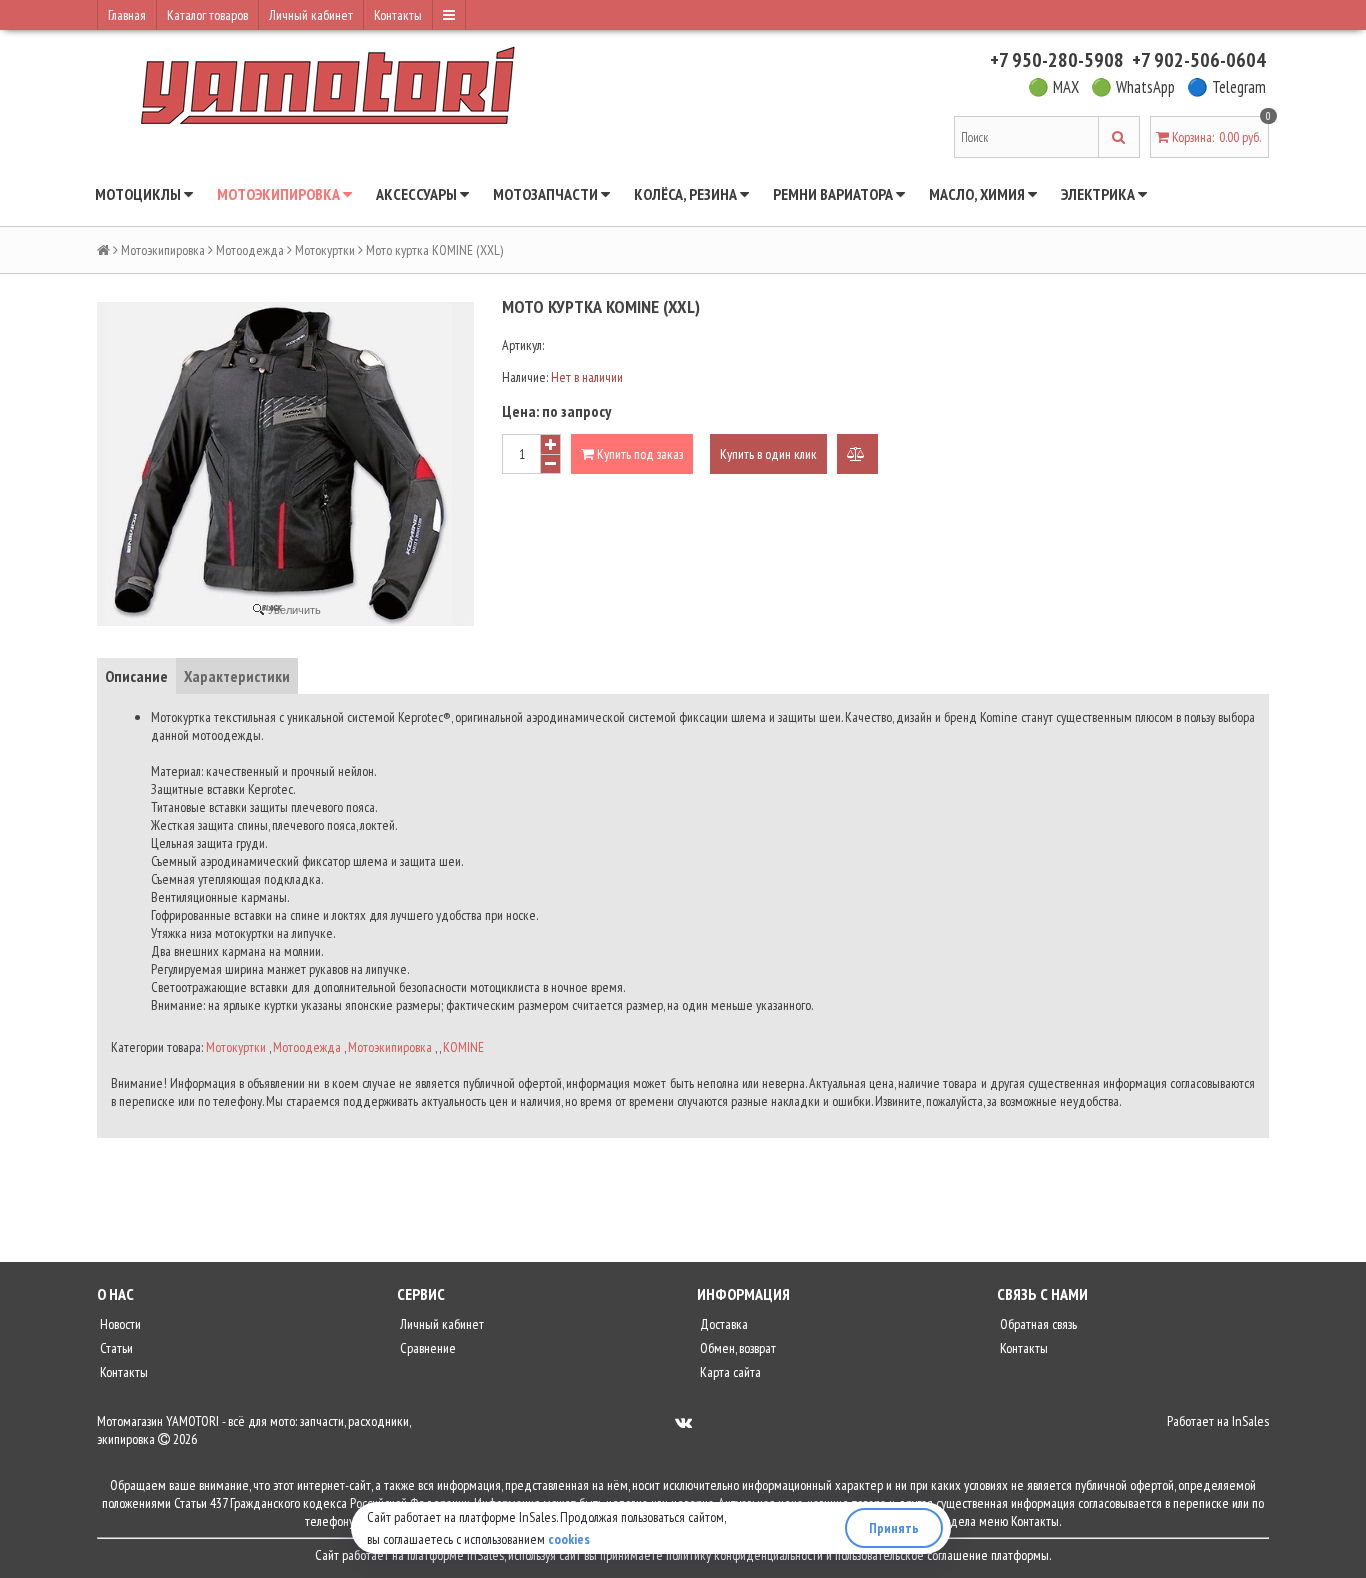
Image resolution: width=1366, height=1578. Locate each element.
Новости (119, 1324)
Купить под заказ (638, 454)
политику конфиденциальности (744, 1555)
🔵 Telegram (1226, 87)
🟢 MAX (1053, 87)
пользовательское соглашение (911, 1555)
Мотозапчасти (547, 194)
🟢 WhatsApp (1133, 87)
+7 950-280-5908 (1057, 60)
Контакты (398, 15)
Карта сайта (729, 1372)
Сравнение (426, 1348)
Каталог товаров (207, 15)
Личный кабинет (311, 15)
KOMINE (463, 1047)
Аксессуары (418, 194)
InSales (1250, 1421)
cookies (569, 1539)
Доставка (722, 1324)
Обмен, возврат (736, 1348)
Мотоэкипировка (280, 194)
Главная (127, 15)
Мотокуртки (325, 250)
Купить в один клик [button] (768, 454)
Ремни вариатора (834, 194)
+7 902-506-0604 (1199, 60)
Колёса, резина (687, 194)
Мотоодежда (250, 250)
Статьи (115, 1348)
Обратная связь (1037, 1324)
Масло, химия (978, 194)
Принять (894, 1528)
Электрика (1099, 194)
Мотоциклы (139, 194)
